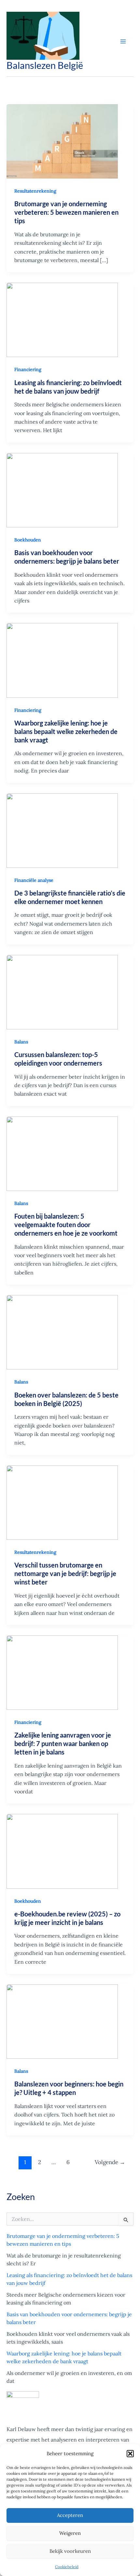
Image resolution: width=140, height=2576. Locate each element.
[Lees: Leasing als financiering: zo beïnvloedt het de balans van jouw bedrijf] (62, 320)
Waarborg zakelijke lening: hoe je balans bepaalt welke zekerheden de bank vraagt (66, 731)
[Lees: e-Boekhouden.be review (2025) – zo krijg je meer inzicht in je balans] (62, 1851)
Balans (21, 1042)
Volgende (110, 2162)
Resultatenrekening (35, 191)
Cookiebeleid (67, 2567)
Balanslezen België (45, 65)
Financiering (28, 369)
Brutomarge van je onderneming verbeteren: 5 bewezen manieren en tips (66, 212)
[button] (130, 2454)
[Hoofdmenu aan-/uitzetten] (123, 41)
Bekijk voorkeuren (70, 2551)
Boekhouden (28, 540)
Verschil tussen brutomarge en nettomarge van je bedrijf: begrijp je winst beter (65, 1573)
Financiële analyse (34, 880)
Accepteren (70, 2515)
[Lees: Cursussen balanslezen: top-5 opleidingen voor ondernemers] (62, 992)
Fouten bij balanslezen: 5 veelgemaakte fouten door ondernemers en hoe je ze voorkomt (66, 1225)
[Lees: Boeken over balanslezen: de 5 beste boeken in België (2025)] (62, 1332)
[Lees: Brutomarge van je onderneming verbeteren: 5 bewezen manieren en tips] (62, 141)
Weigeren (70, 2533)
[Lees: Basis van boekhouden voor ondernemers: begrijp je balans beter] (62, 490)
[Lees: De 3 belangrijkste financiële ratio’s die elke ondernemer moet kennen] (62, 831)
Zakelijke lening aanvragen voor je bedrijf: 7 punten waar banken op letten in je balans (63, 1743)
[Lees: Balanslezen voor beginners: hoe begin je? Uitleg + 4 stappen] (62, 2022)
